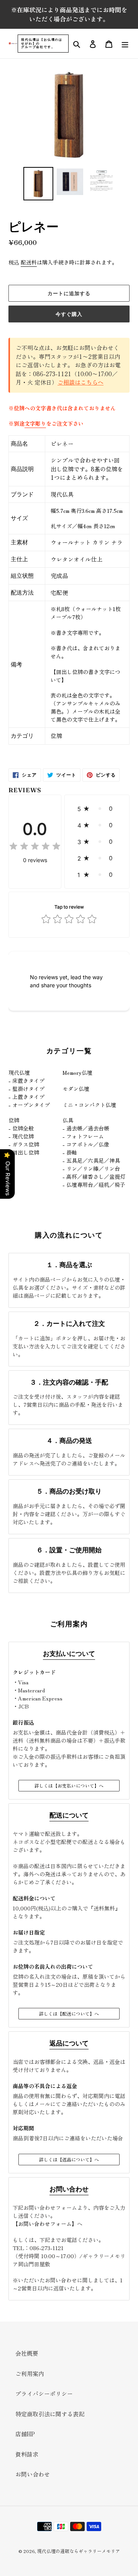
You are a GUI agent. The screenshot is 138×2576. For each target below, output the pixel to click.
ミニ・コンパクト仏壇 (89, 1105)
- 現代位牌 (21, 1136)
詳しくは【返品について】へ (69, 2159)
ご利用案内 (30, 2374)
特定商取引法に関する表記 (50, 2414)
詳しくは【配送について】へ (69, 2013)
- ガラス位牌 (24, 1144)
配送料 (29, 262)
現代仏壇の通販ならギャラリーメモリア (79, 2551)
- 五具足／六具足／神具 (91, 1160)
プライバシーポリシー (44, 2393)
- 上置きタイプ (26, 1097)
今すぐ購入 (69, 314)
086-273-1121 (47, 2248)
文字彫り (35, 423)
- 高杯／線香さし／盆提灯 (94, 1176)
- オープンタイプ (29, 1105)
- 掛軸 (70, 1152)
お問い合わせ (33, 2474)
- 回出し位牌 (24, 1152)
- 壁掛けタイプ (26, 1089)
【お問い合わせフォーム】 (45, 2224)
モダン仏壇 (76, 1089)
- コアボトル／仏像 (86, 1144)
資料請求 (27, 2454)
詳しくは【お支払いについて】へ (69, 1785)
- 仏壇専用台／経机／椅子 (94, 1185)
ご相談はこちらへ (80, 382)
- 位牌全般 (21, 1128)
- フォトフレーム (83, 1136)
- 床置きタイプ (26, 1081)
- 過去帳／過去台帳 (86, 1128)
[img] (35, 847)
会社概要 (27, 2353)
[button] (97, 809)
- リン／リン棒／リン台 (91, 1168)
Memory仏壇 (77, 1072)
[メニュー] (125, 44)
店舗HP (25, 2434)
